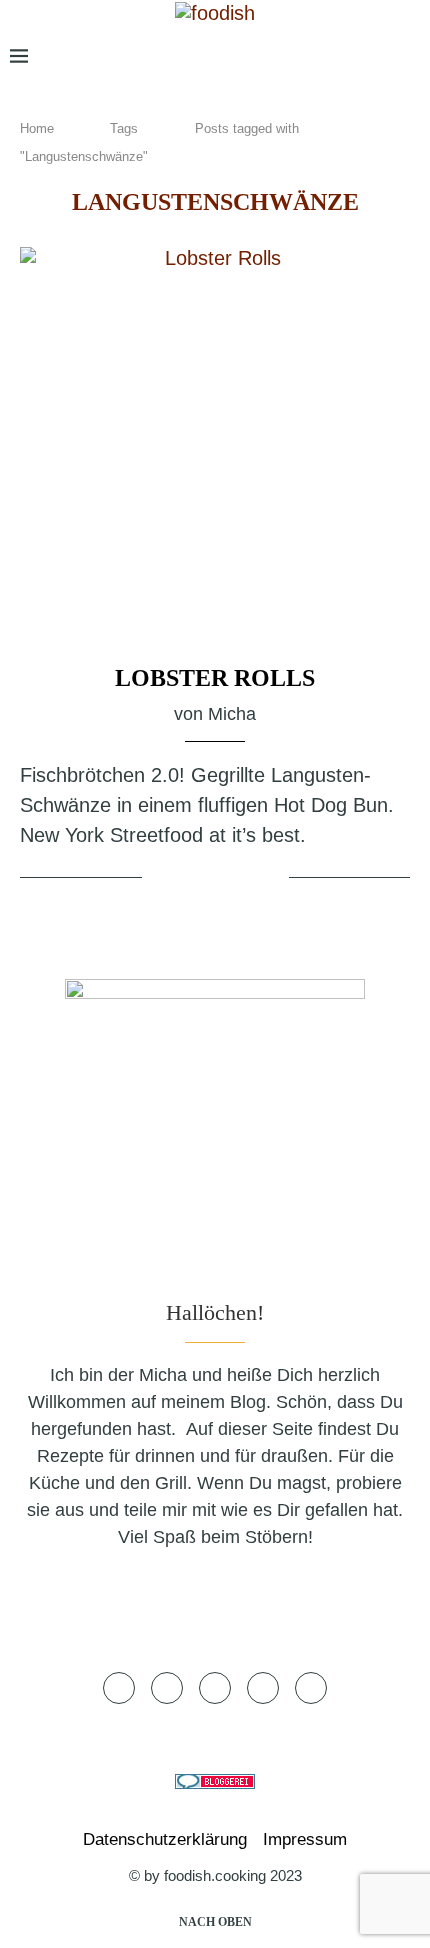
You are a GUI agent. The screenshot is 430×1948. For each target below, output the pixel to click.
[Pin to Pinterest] (243, 879)
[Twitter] (281, 57)
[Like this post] (161, 879)
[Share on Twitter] (218, 879)
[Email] (374, 57)
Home (37, 128)
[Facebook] (252, 57)
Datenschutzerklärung (165, 1839)
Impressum (305, 1839)
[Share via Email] (270, 879)
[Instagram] (309, 57)
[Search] (410, 57)
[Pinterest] (341, 57)
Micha (232, 714)
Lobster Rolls (215, 678)
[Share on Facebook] (194, 879)
